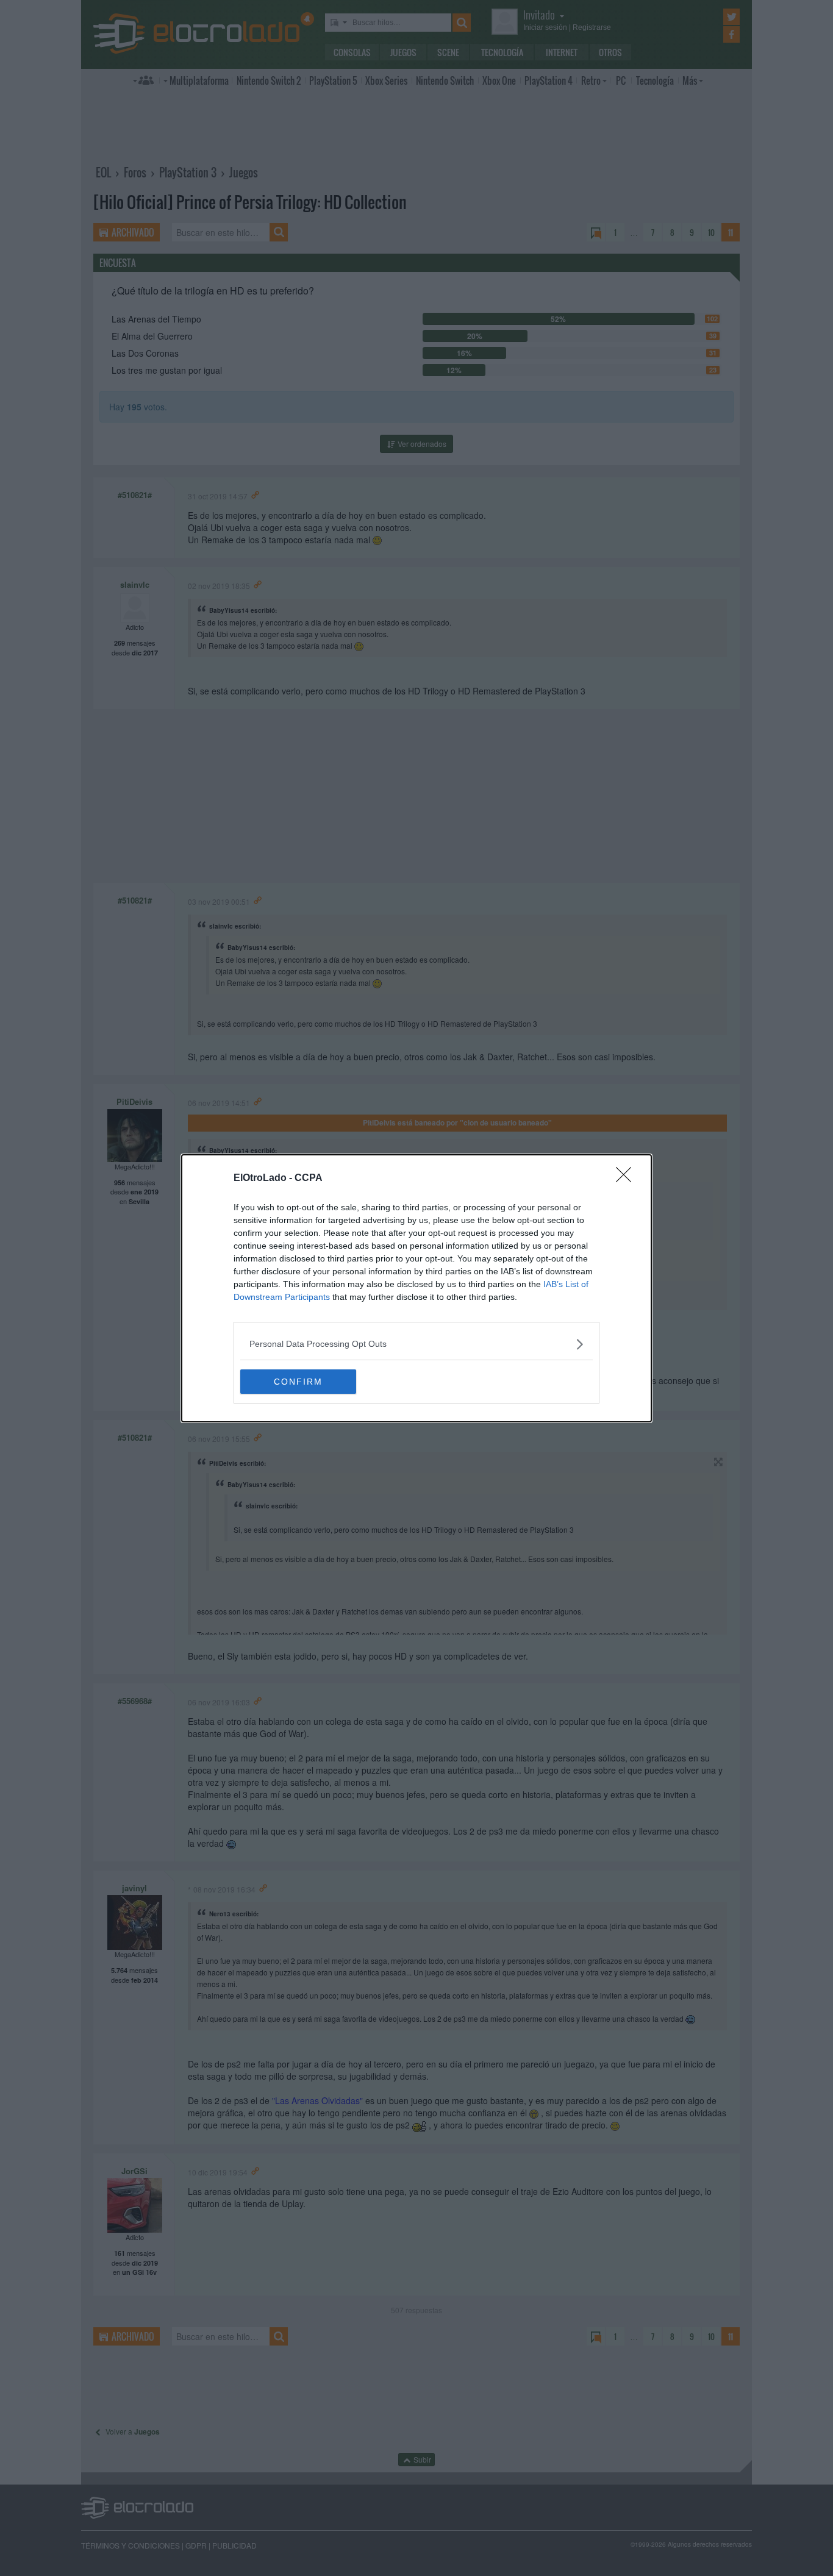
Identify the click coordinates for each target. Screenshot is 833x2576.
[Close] (627, 1179)
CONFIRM (298, 1382)
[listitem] (416, 1344)
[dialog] (416, 1288)
